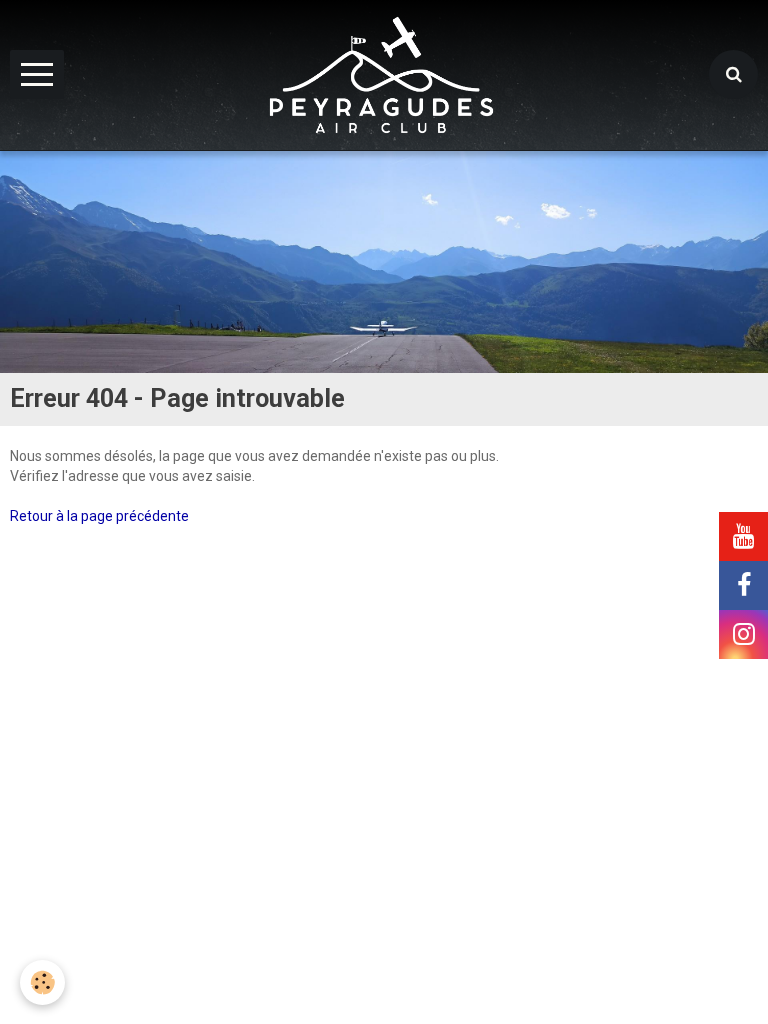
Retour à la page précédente (99, 516)
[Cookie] (42, 982)
